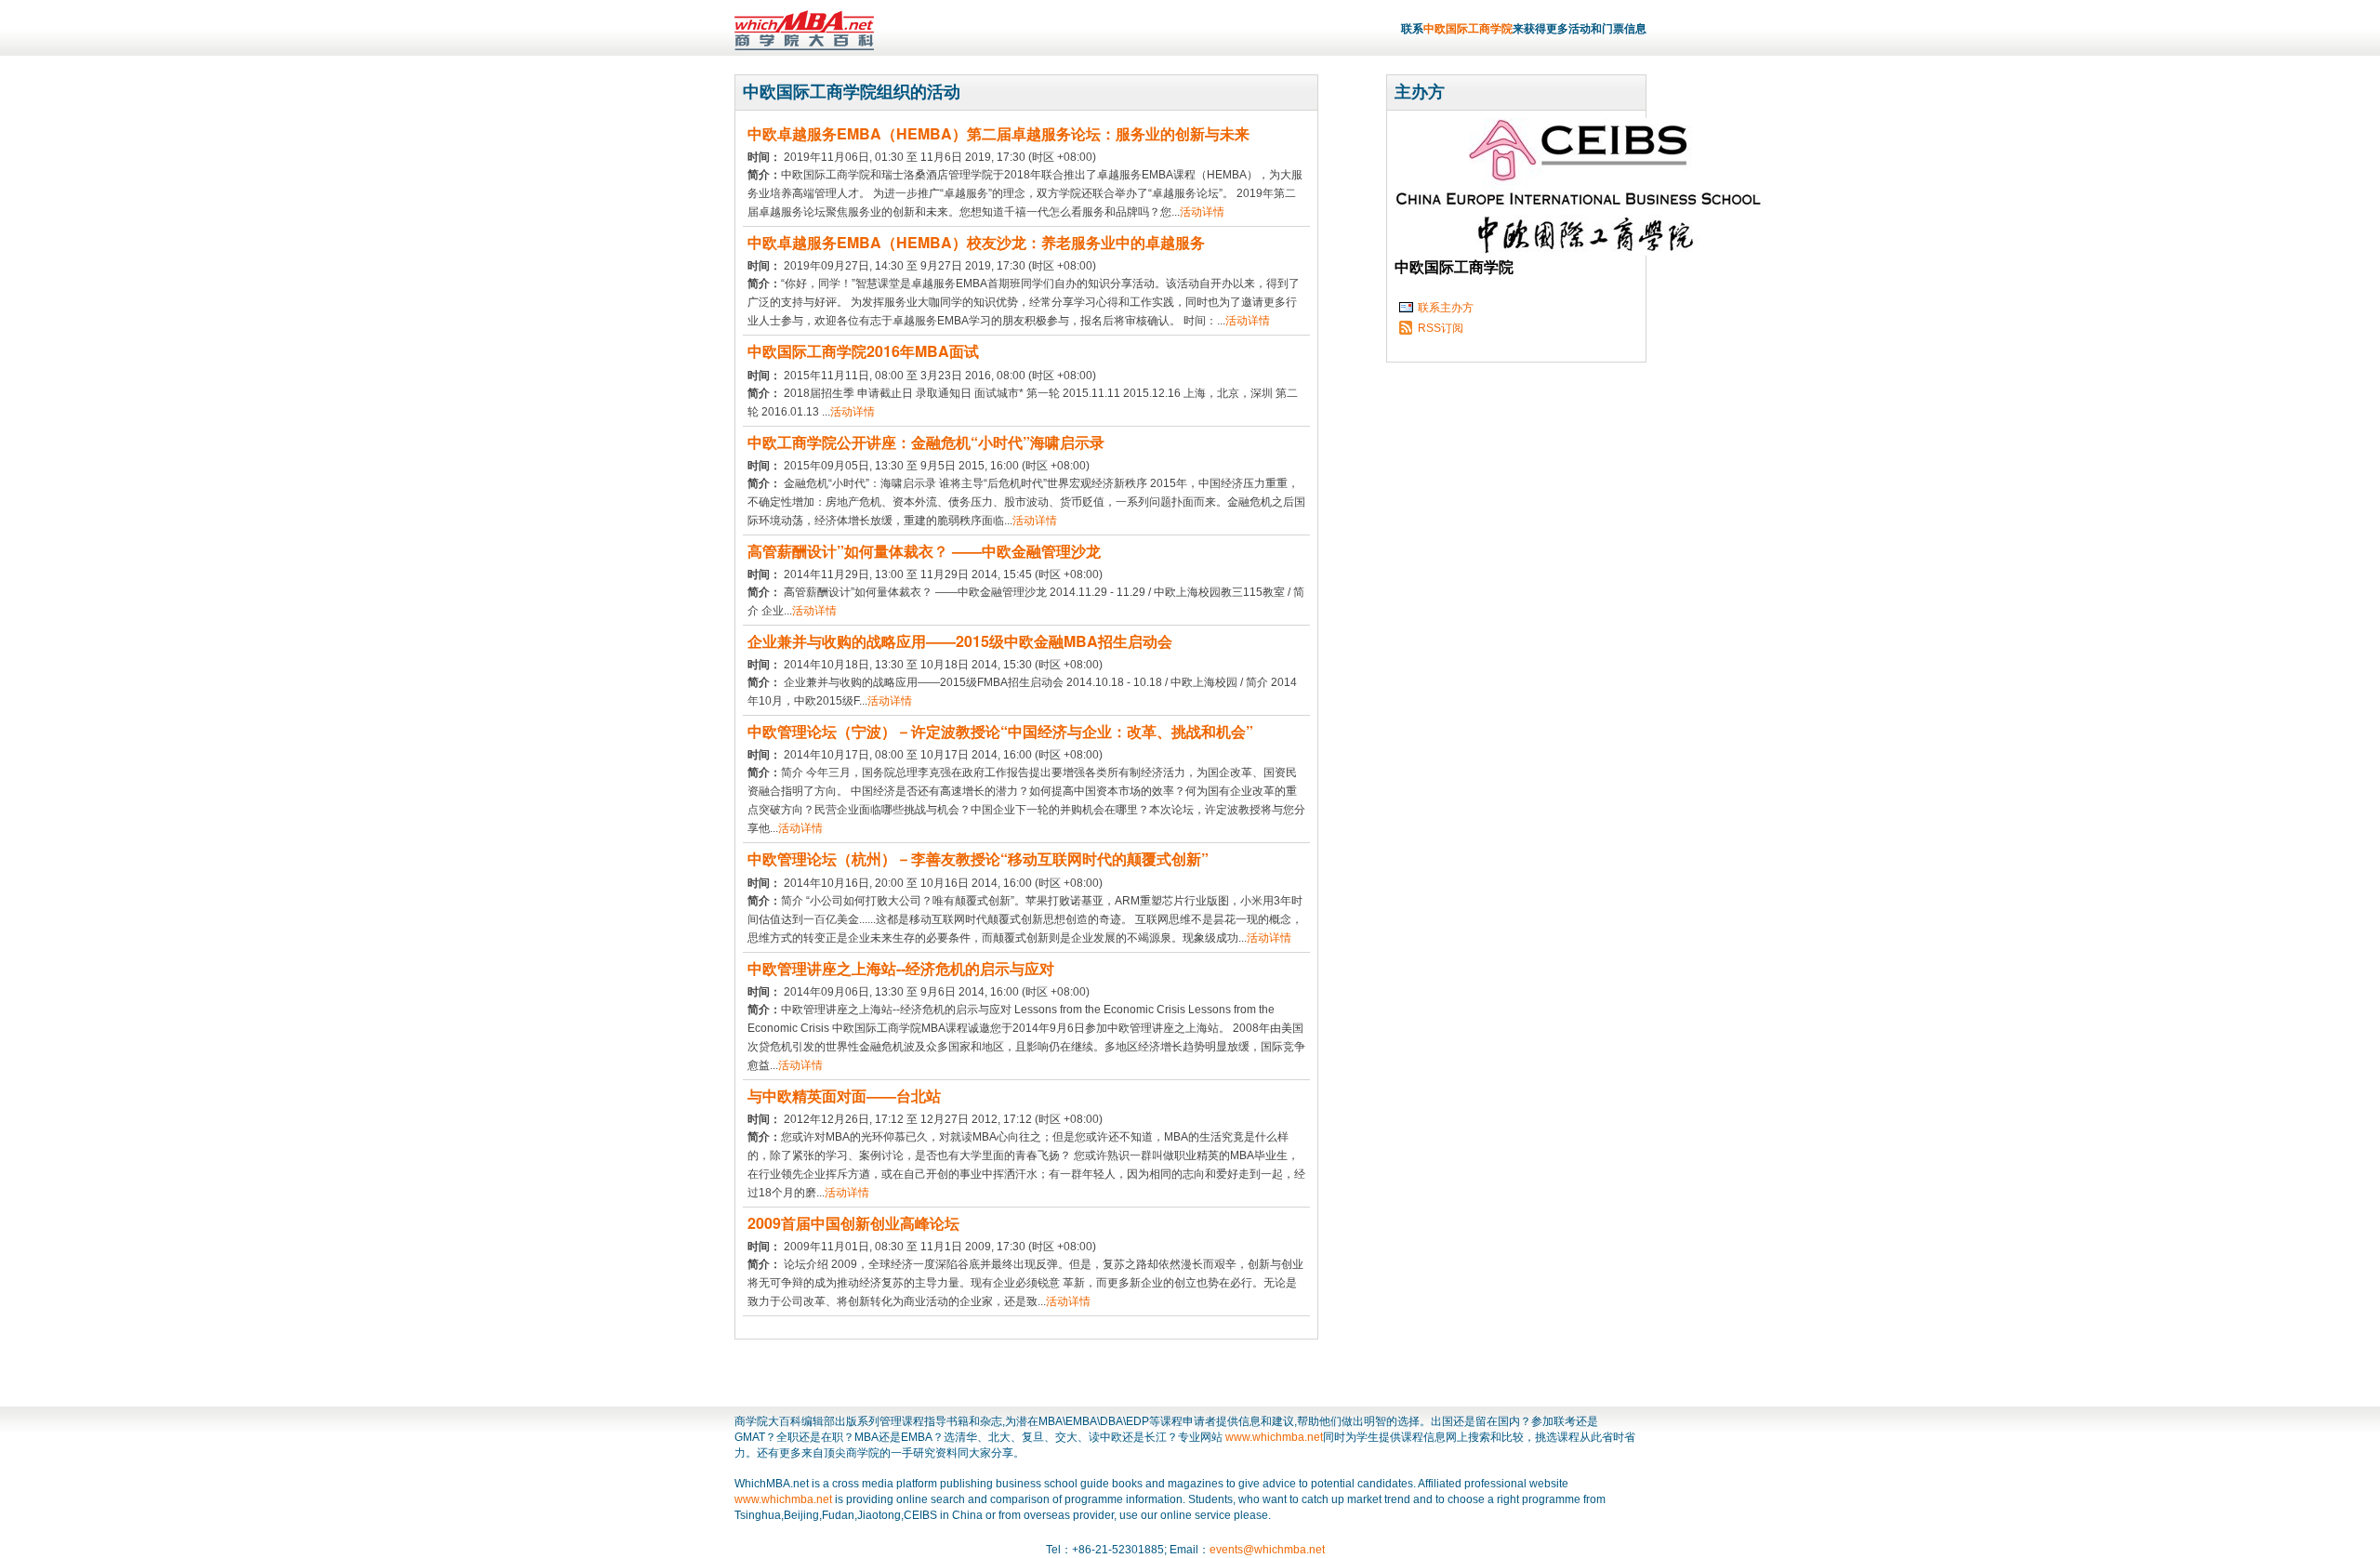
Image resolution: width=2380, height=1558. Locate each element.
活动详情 (1202, 212)
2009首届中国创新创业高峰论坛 (853, 1223)
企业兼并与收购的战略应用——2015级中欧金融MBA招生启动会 (960, 641)
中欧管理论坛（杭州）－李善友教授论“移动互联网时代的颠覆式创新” (978, 858)
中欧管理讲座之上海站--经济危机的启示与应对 (901, 968)
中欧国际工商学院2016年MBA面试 (863, 351)
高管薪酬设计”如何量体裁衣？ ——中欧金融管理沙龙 (924, 551)
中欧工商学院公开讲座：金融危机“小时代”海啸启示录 (926, 442)
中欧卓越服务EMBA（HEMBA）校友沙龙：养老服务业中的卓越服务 (976, 242)
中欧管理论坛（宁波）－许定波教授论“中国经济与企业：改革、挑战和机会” (1000, 731)
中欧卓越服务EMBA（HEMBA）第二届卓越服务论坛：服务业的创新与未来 (998, 133)
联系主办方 (1446, 308)
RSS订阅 (1441, 328)
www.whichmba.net (1274, 1437)
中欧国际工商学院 (1468, 29)
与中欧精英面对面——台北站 (844, 1096)
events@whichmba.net (1267, 1550)
